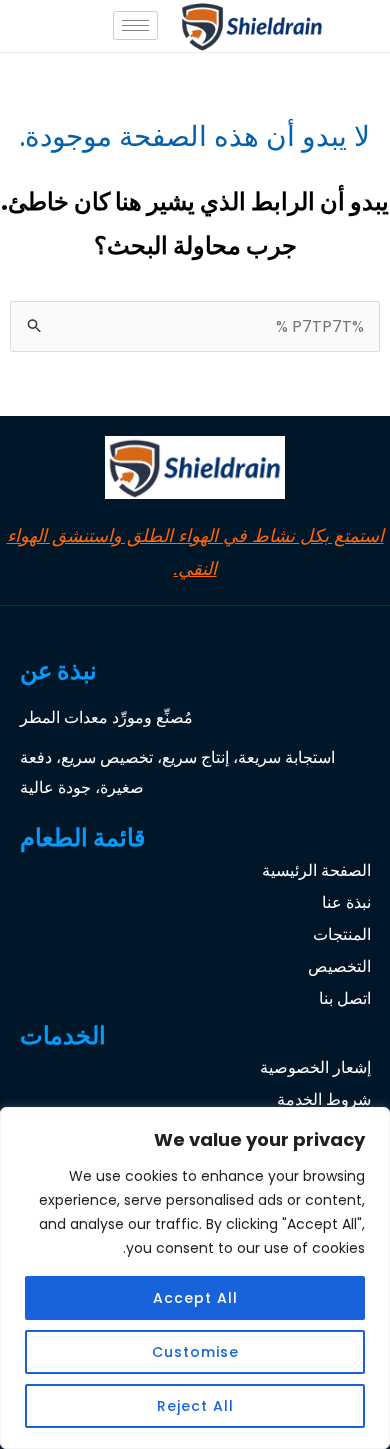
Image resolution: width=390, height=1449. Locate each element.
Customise (195, 1352)
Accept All (195, 1298)
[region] (195, 1278)
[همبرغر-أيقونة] (135, 25)
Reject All (195, 1406)
